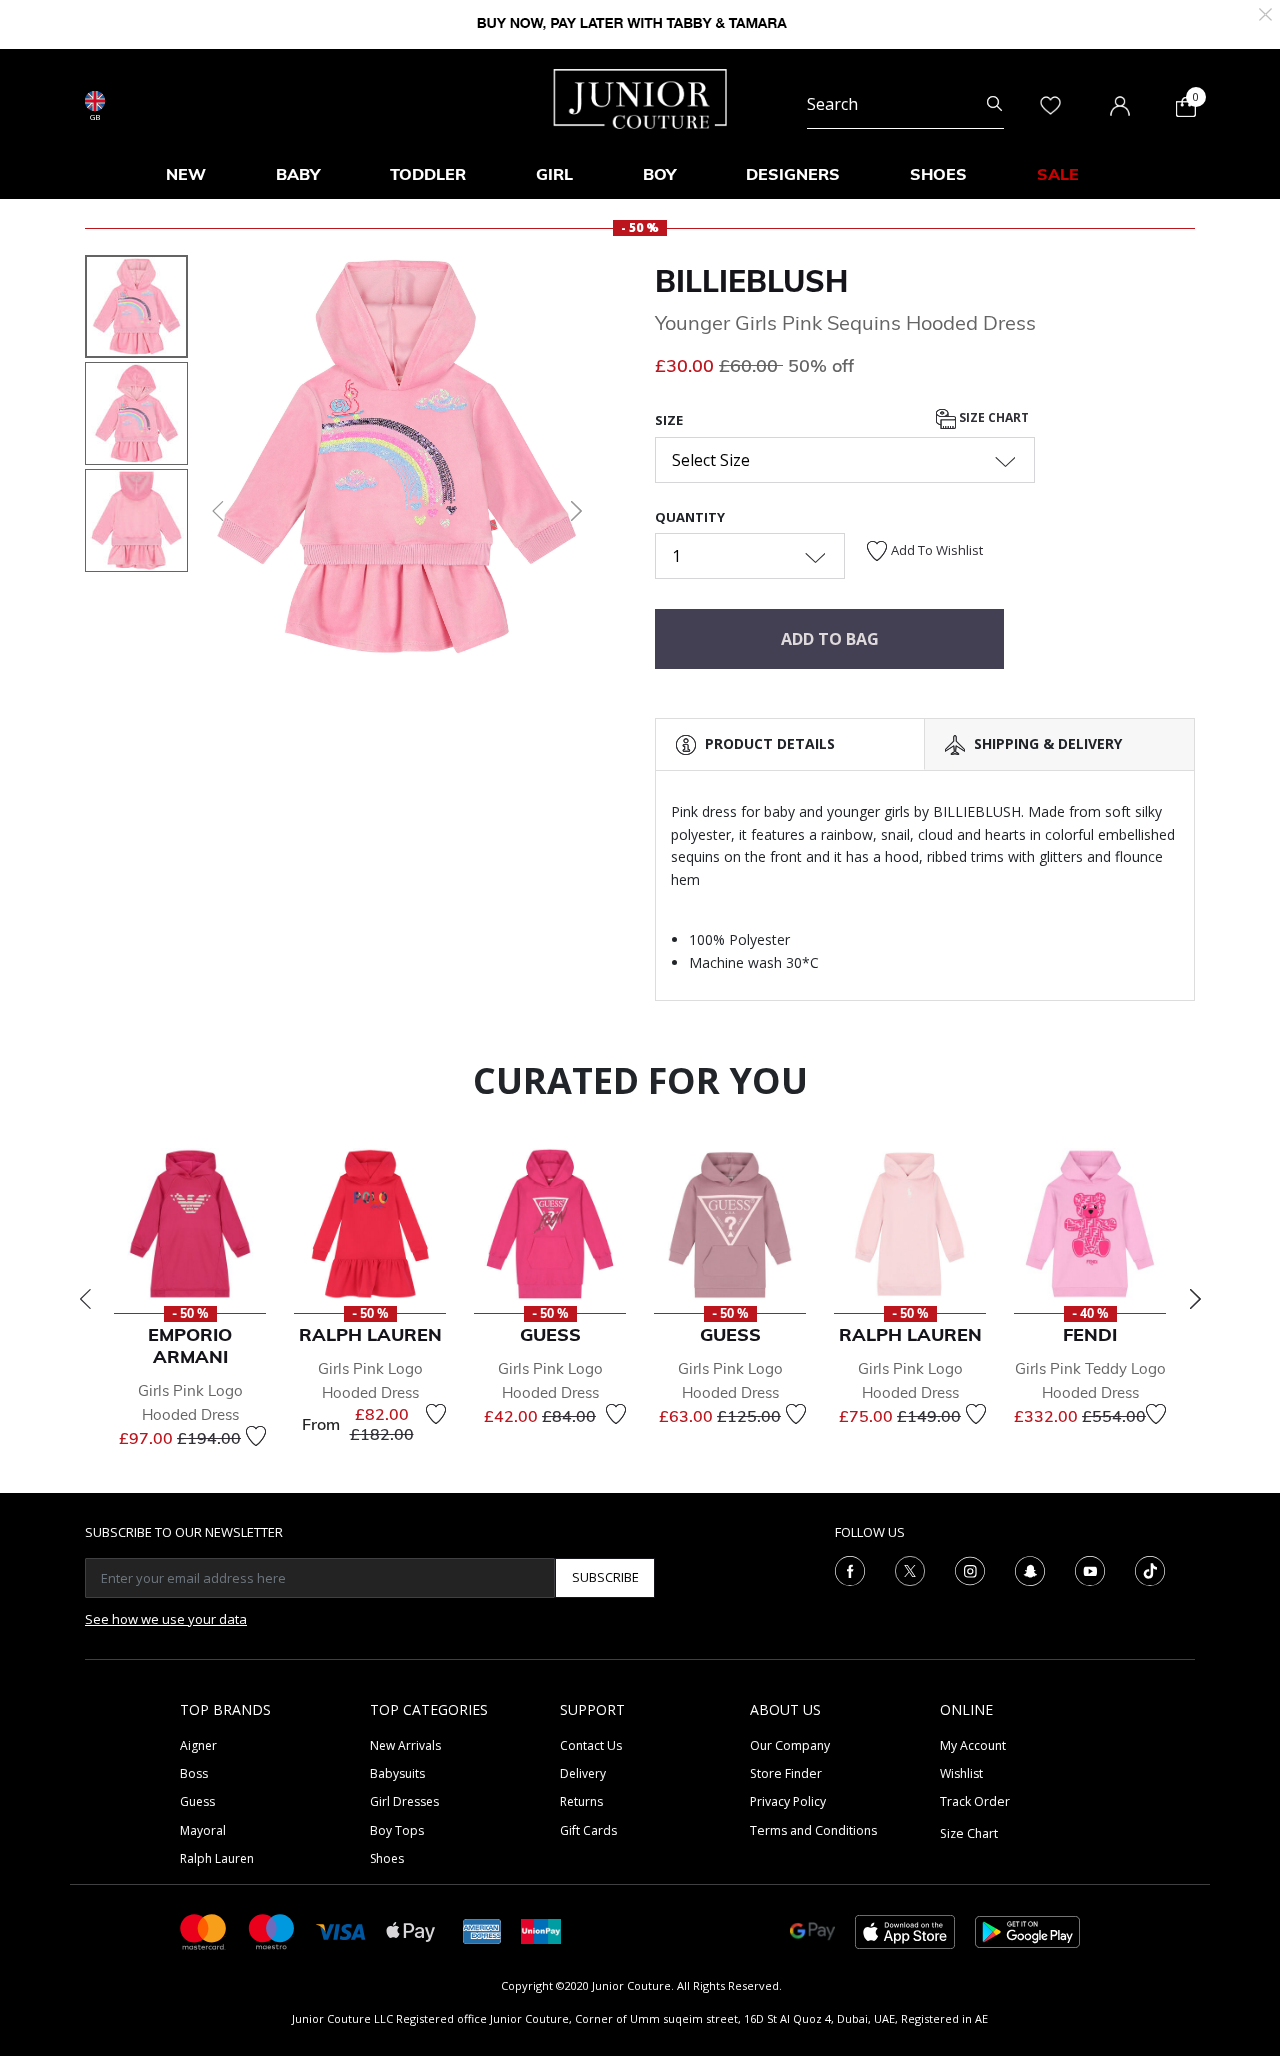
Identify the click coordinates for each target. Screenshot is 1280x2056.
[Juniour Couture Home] (640, 97)
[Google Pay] (812, 1930)
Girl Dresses (404, 1801)
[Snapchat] (1030, 1569)
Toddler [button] (428, 174)
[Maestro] (272, 1930)
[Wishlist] (256, 1436)
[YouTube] (1090, 1569)
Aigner (198, 1745)
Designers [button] (793, 174)
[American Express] (482, 1930)
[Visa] (341, 1930)
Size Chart (992, 418)
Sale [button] (1058, 174)
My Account (973, 1745)
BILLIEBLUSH (751, 281)
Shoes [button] (938, 174)
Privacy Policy (788, 1801)
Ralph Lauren (217, 1858)
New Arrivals (405, 1745)
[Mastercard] (204, 1930)
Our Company (790, 1745)
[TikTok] (1150, 1569)
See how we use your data (166, 1619)
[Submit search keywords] (994, 104)
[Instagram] (970, 1569)
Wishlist (961, 1773)
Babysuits (397, 1773)
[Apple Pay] (411, 1930)
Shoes (387, 1858)
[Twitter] (910, 1569)
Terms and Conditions (813, 1830)
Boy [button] (659, 174)
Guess (197, 1801)
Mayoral (203, 1830)
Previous (85, 1299)
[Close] (1265, 12)
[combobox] (905, 104)
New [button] (186, 174)
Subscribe (605, 1577)
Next (1195, 1299)
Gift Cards (588, 1830)
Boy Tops (397, 1830)
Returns (581, 1801)
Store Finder (786, 1773)
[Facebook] (850, 1569)
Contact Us (591, 1745)
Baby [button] (298, 174)
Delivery (583, 1773)
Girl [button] (554, 174)
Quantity (690, 517)
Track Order (975, 1801)
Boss (194, 1773)
